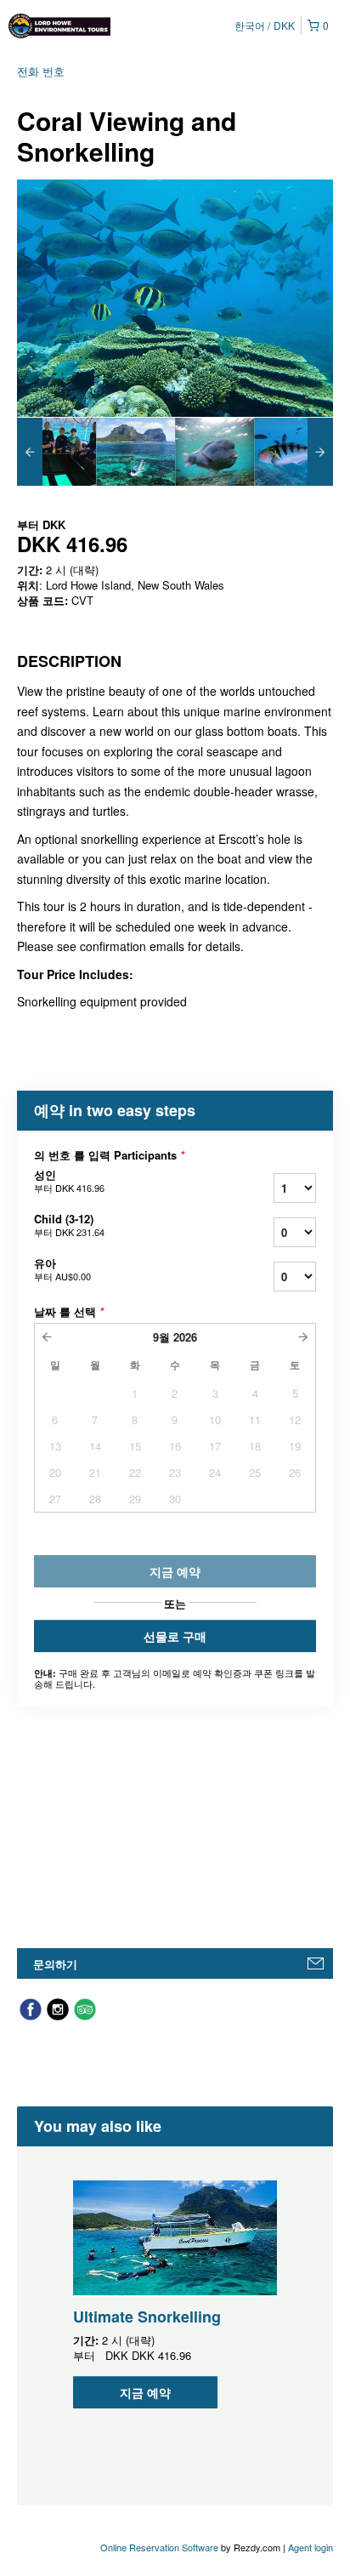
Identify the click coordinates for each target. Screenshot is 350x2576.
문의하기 (55, 1964)
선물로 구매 (175, 1636)
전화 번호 (41, 71)
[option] (56, 452)
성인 (69, 1181)
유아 (62, 1269)
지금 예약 (145, 2392)
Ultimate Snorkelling (147, 2317)
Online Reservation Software (159, 2547)
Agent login (310, 2547)
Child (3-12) (69, 1225)
